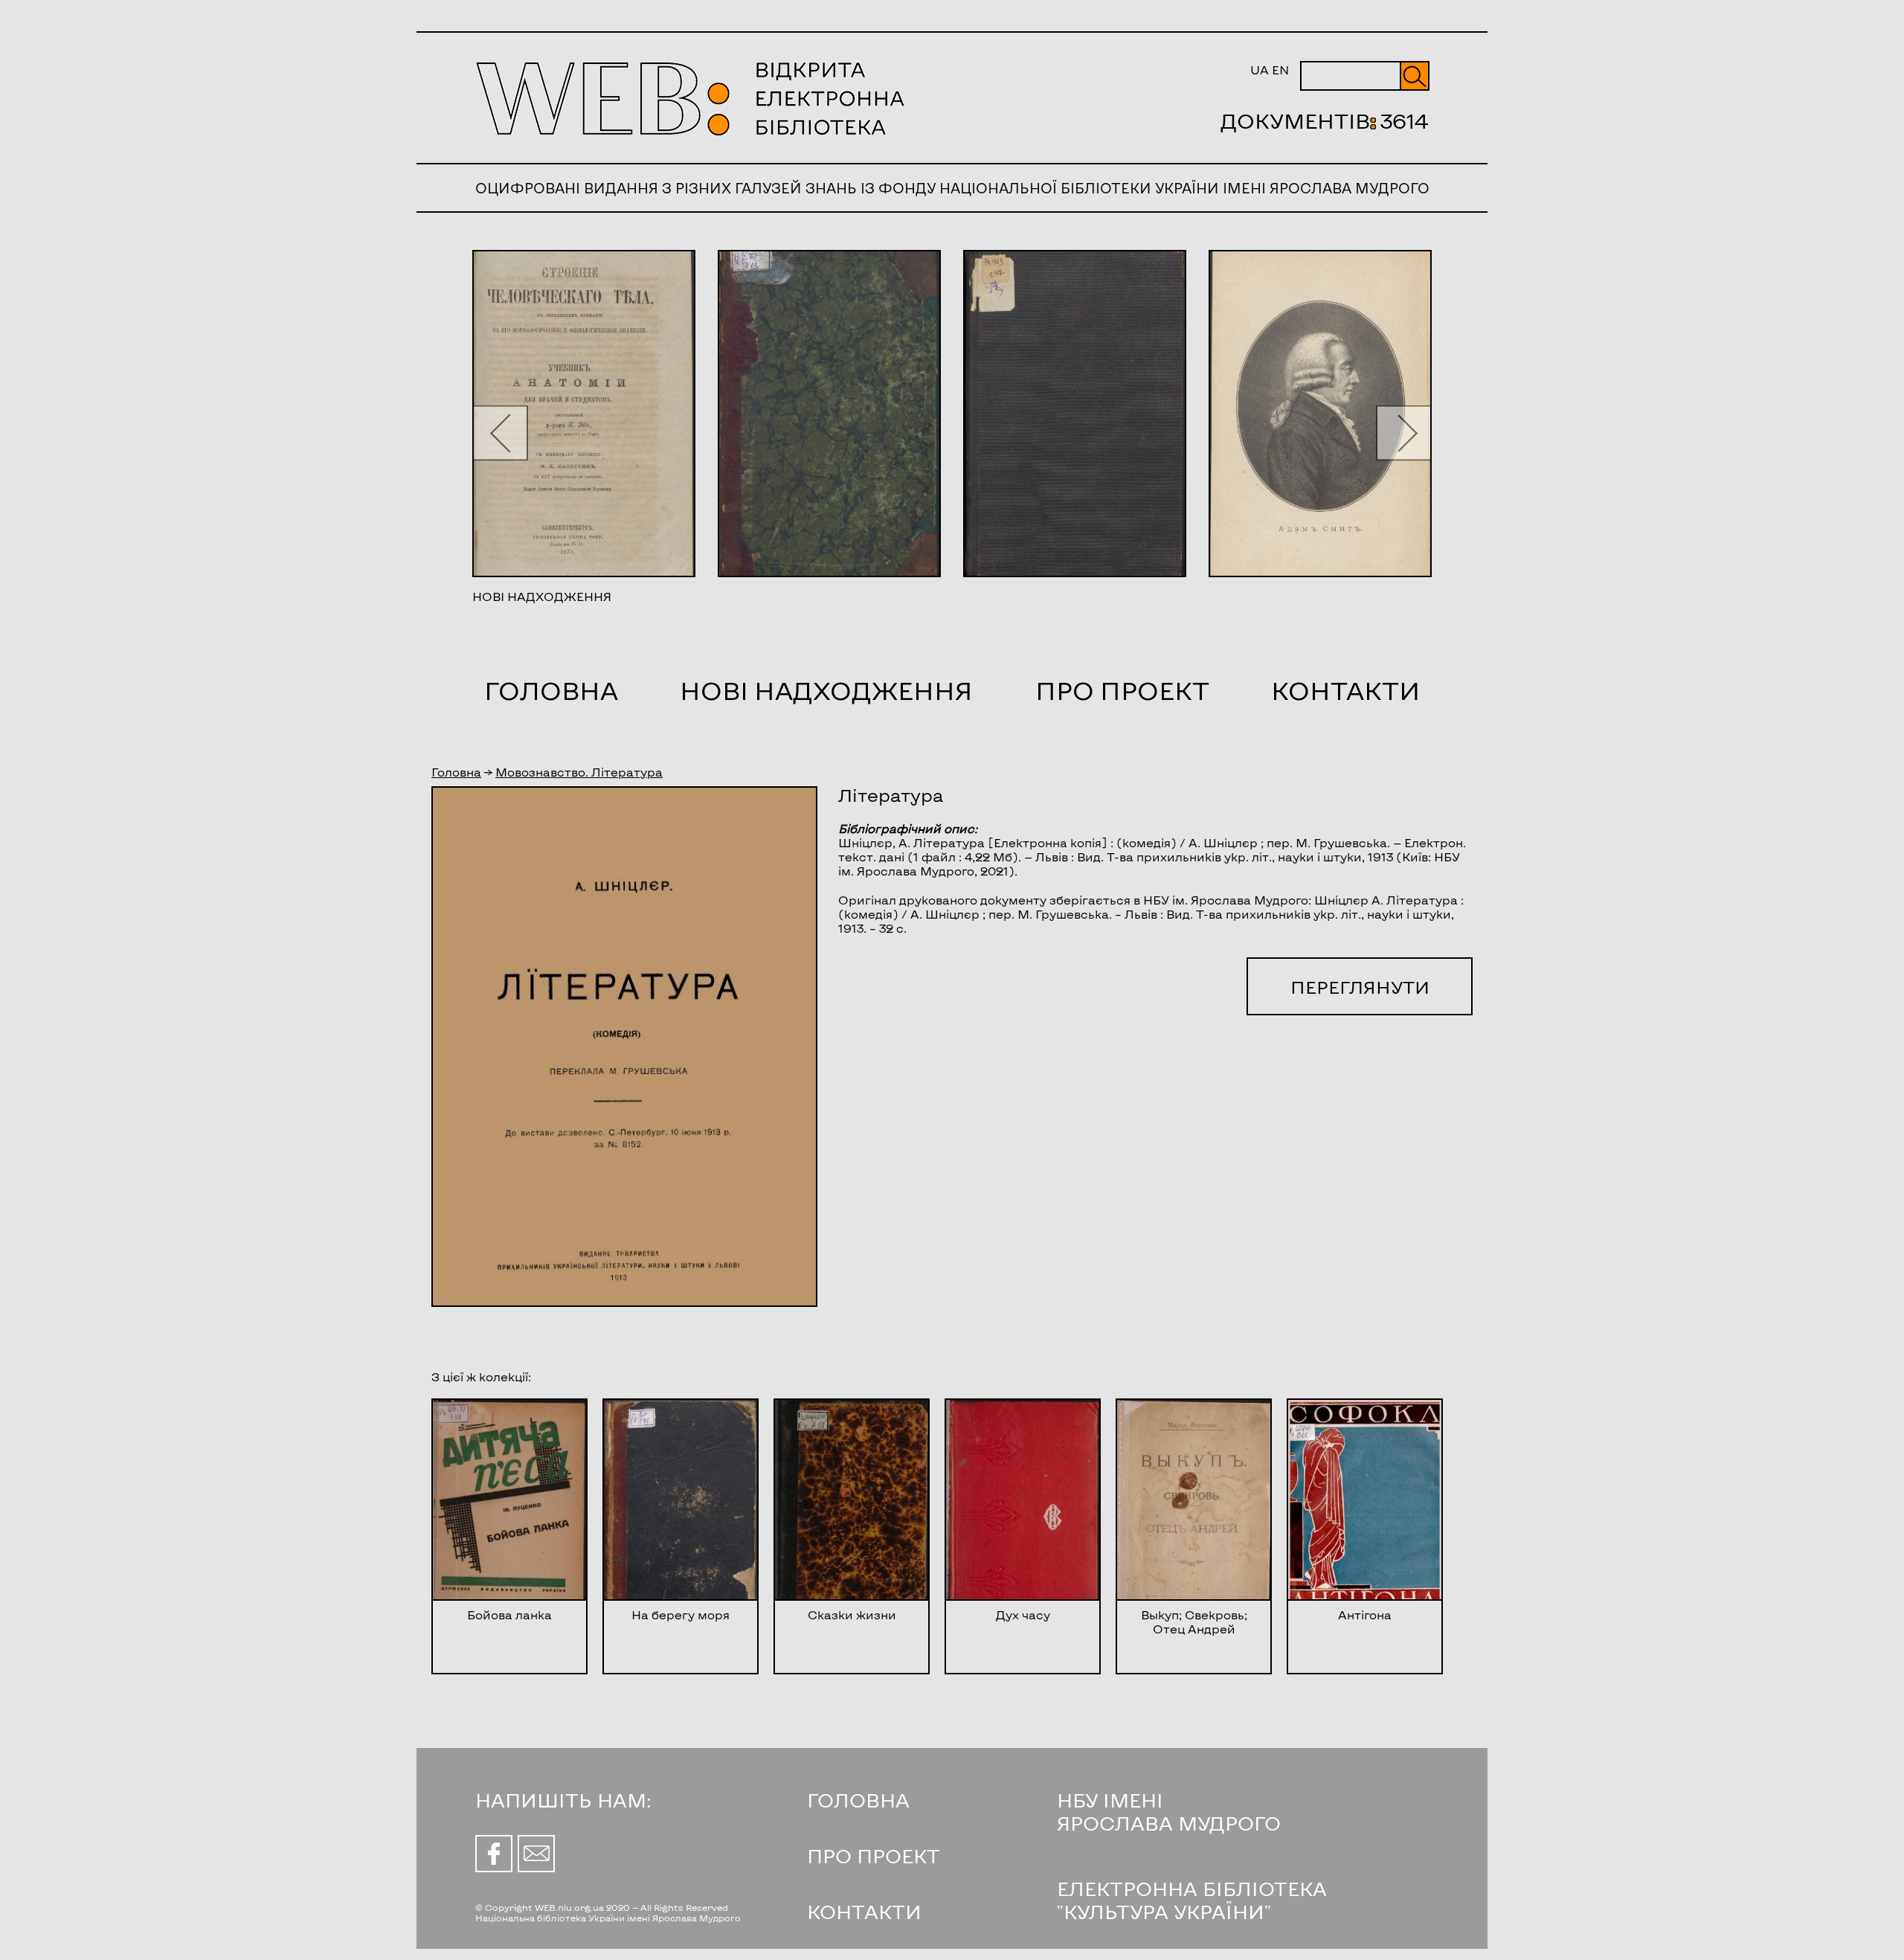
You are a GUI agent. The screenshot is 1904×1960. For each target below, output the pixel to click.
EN (1280, 70)
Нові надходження (826, 690)
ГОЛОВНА (858, 1800)
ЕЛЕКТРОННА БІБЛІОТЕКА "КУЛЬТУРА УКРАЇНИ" (1192, 1900)
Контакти (1345, 690)
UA (1260, 70)
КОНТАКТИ (864, 1911)
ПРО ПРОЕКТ (874, 1855)
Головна (551, 690)
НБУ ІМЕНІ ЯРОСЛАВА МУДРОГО (1169, 1811)
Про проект (1122, 690)
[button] (500, 433)
